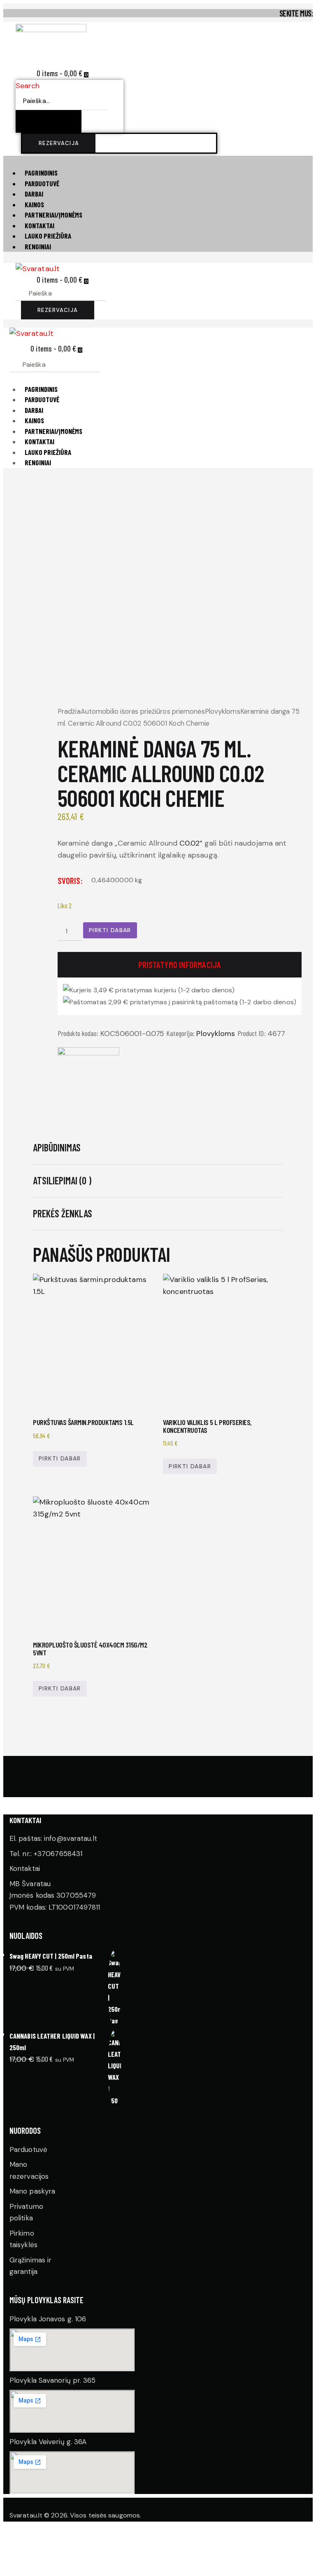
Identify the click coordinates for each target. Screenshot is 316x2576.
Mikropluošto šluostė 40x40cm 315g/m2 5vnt (90, 1649)
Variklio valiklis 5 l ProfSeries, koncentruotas (207, 1426)
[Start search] (116, 292)
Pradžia (69, 711)
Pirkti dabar (110, 930)
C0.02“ (191, 843)
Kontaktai (25, 1868)
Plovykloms (223, 711)
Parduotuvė (28, 2149)
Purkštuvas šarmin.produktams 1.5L (83, 1422)
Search (28, 86)
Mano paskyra (32, 2191)
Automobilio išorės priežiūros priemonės (143, 711)
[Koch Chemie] (88, 1078)
